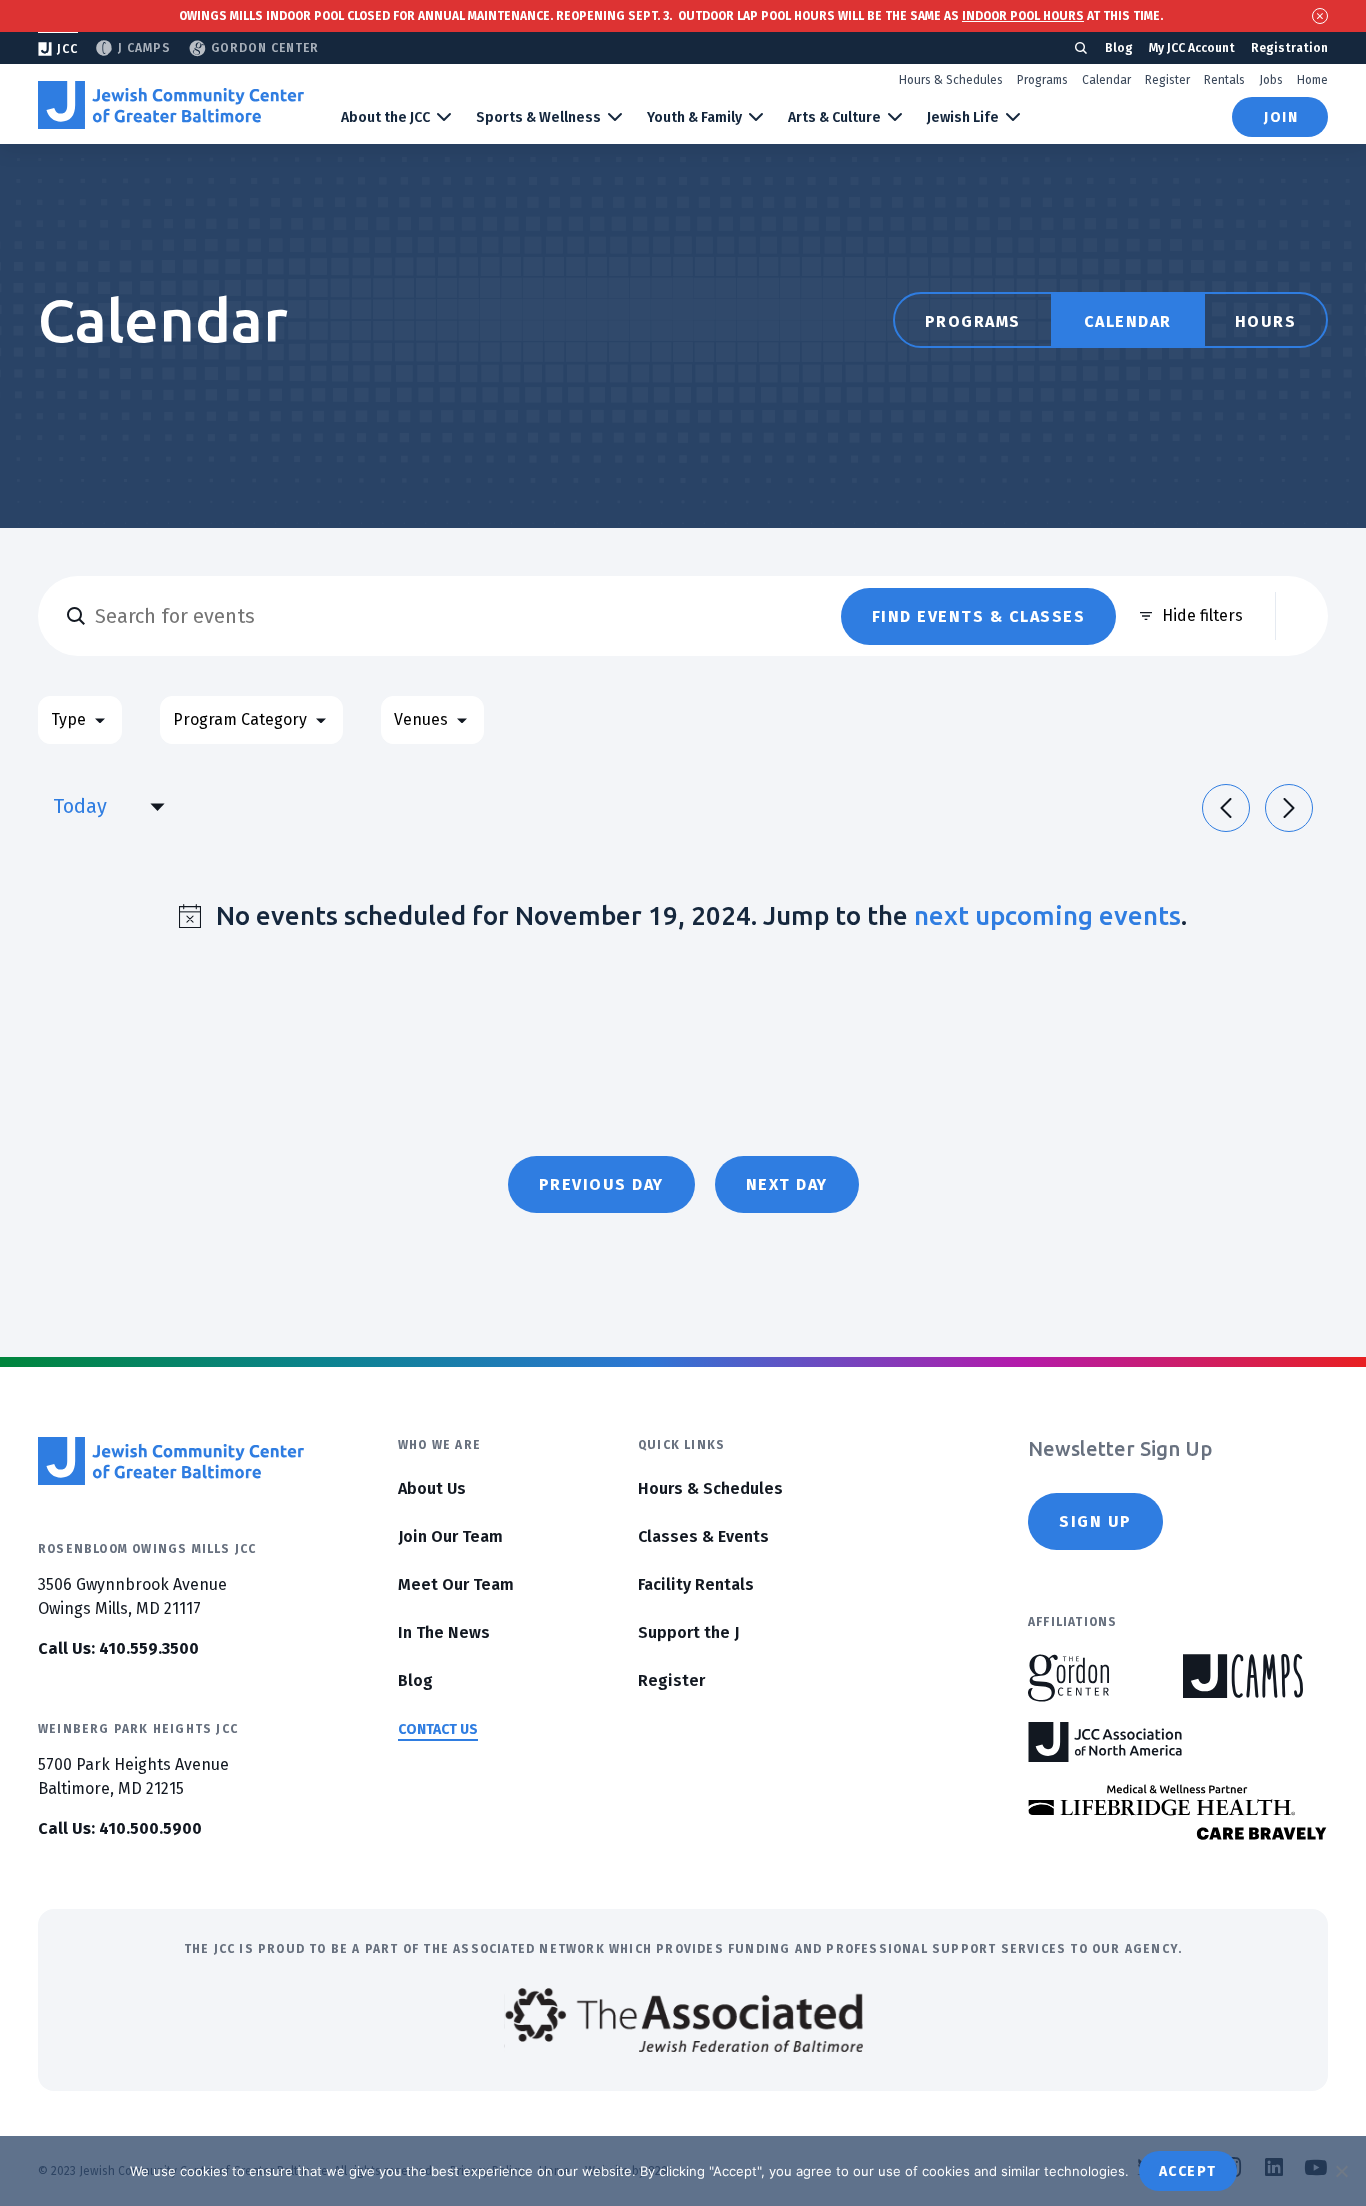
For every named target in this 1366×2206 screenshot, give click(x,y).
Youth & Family (694, 117)
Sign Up (1095, 1521)
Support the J (688, 1632)
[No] (1341, 2171)
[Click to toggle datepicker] (157, 806)
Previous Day (601, 1184)
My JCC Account (1192, 48)
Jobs (1271, 80)
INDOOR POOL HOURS (1023, 16)
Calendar (1106, 80)
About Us (432, 1488)
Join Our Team (450, 1536)
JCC (67, 49)
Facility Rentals (696, 1584)
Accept (1188, 2171)
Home (1312, 80)
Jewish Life (963, 117)
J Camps (144, 48)
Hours (1266, 321)
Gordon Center (265, 48)
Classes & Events (703, 1536)
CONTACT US (438, 1729)
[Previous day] (1226, 808)
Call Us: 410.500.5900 (120, 1828)
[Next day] (1289, 808)
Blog (1119, 48)
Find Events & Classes (979, 616)
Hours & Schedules (951, 80)
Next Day (787, 1184)
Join (1281, 117)
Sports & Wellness (538, 117)
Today (80, 806)
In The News (444, 1632)
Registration (1289, 48)
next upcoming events (1047, 915)
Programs (1042, 80)
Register (1167, 80)
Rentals (1224, 80)
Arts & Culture (834, 117)
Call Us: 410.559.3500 (118, 1648)
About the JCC (385, 117)
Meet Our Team (456, 1584)
